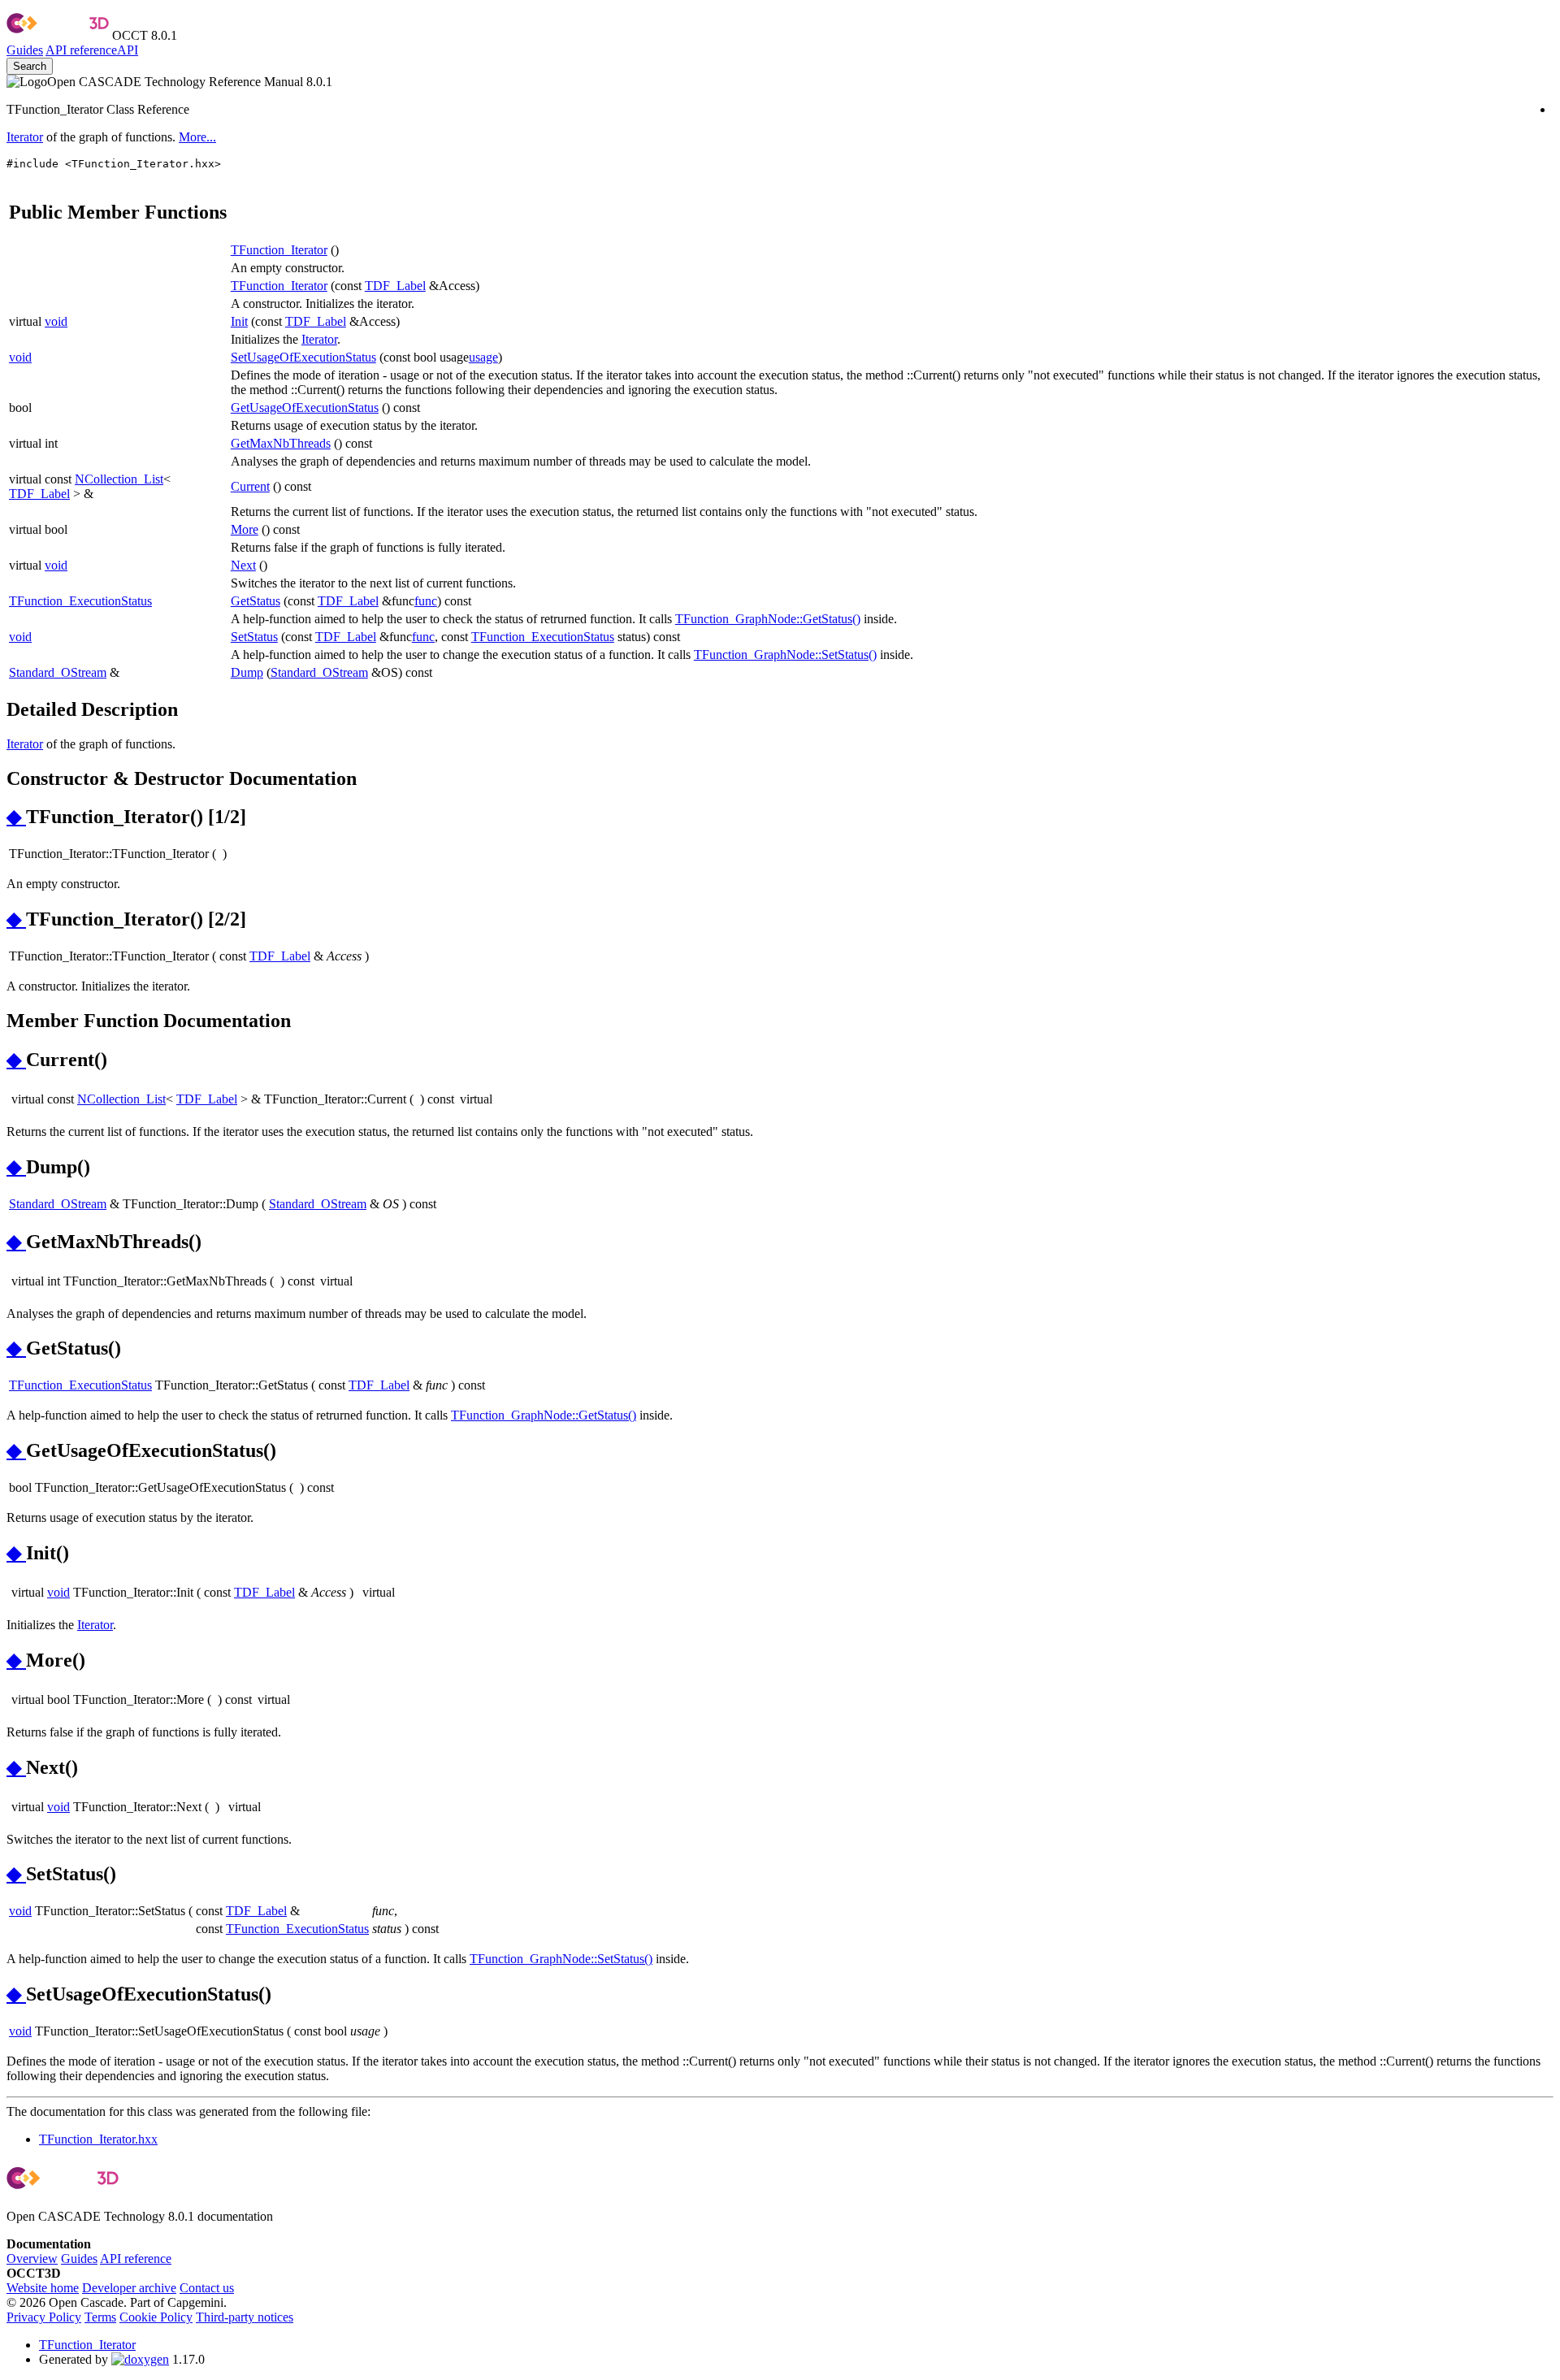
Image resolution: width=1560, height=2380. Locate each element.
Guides (25, 50)
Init (239, 321)
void (56, 321)
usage (483, 357)
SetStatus (254, 637)
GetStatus (256, 601)
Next (243, 565)
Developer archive (129, 2288)
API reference (136, 2259)
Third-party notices (245, 2317)
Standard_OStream (58, 672)
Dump (247, 672)
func (426, 601)
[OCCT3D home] (58, 35)
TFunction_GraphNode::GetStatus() (768, 619)
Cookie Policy (156, 2317)
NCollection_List (119, 479)
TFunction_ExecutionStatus (80, 601)
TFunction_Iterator (279, 250)
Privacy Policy (44, 2317)
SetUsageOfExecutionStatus (303, 357)
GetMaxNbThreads (281, 443)
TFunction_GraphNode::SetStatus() (785, 655)
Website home (43, 2288)
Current (250, 486)
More (245, 529)
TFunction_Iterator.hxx (98, 2139)
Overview (32, 2259)
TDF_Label (395, 286)
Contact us (207, 2288)
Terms (100, 2317)
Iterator (25, 137)
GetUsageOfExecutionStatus (305, 408)
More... (197, 137)
